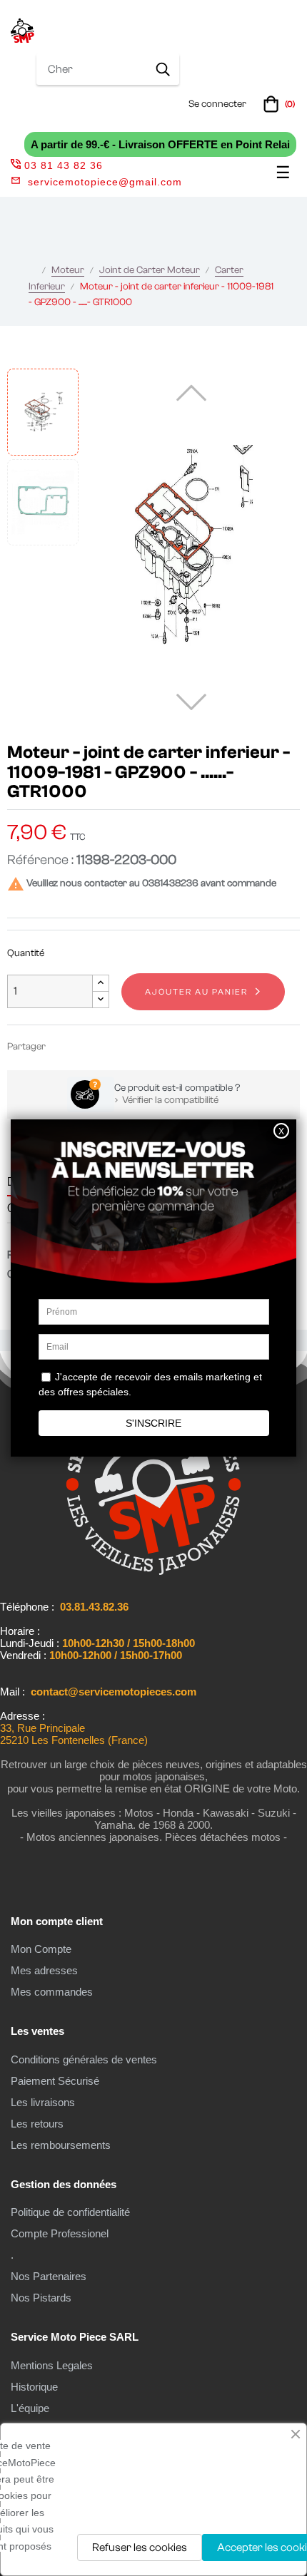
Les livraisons (43, 2102)
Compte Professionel (60, 2233)
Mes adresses (44, 1970)
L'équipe (30, 2408)
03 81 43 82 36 (64, 165)
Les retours (37, 2124)
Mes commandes (52, 1992)
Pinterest (106, 1046)
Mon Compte (41, 1949)
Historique (34, 2387)
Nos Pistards (41, 2298)
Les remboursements (61, 2145)
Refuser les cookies (140, 2547)
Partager (63, 1046)
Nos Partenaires (49, 2276)
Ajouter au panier (196, 992)
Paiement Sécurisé (55, 2081)
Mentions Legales (52, 2365)
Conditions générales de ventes (84, 2059)
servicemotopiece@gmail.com (105, 182)
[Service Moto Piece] (153, 1572)
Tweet (84, 1046)
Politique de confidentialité (70, 2212)
